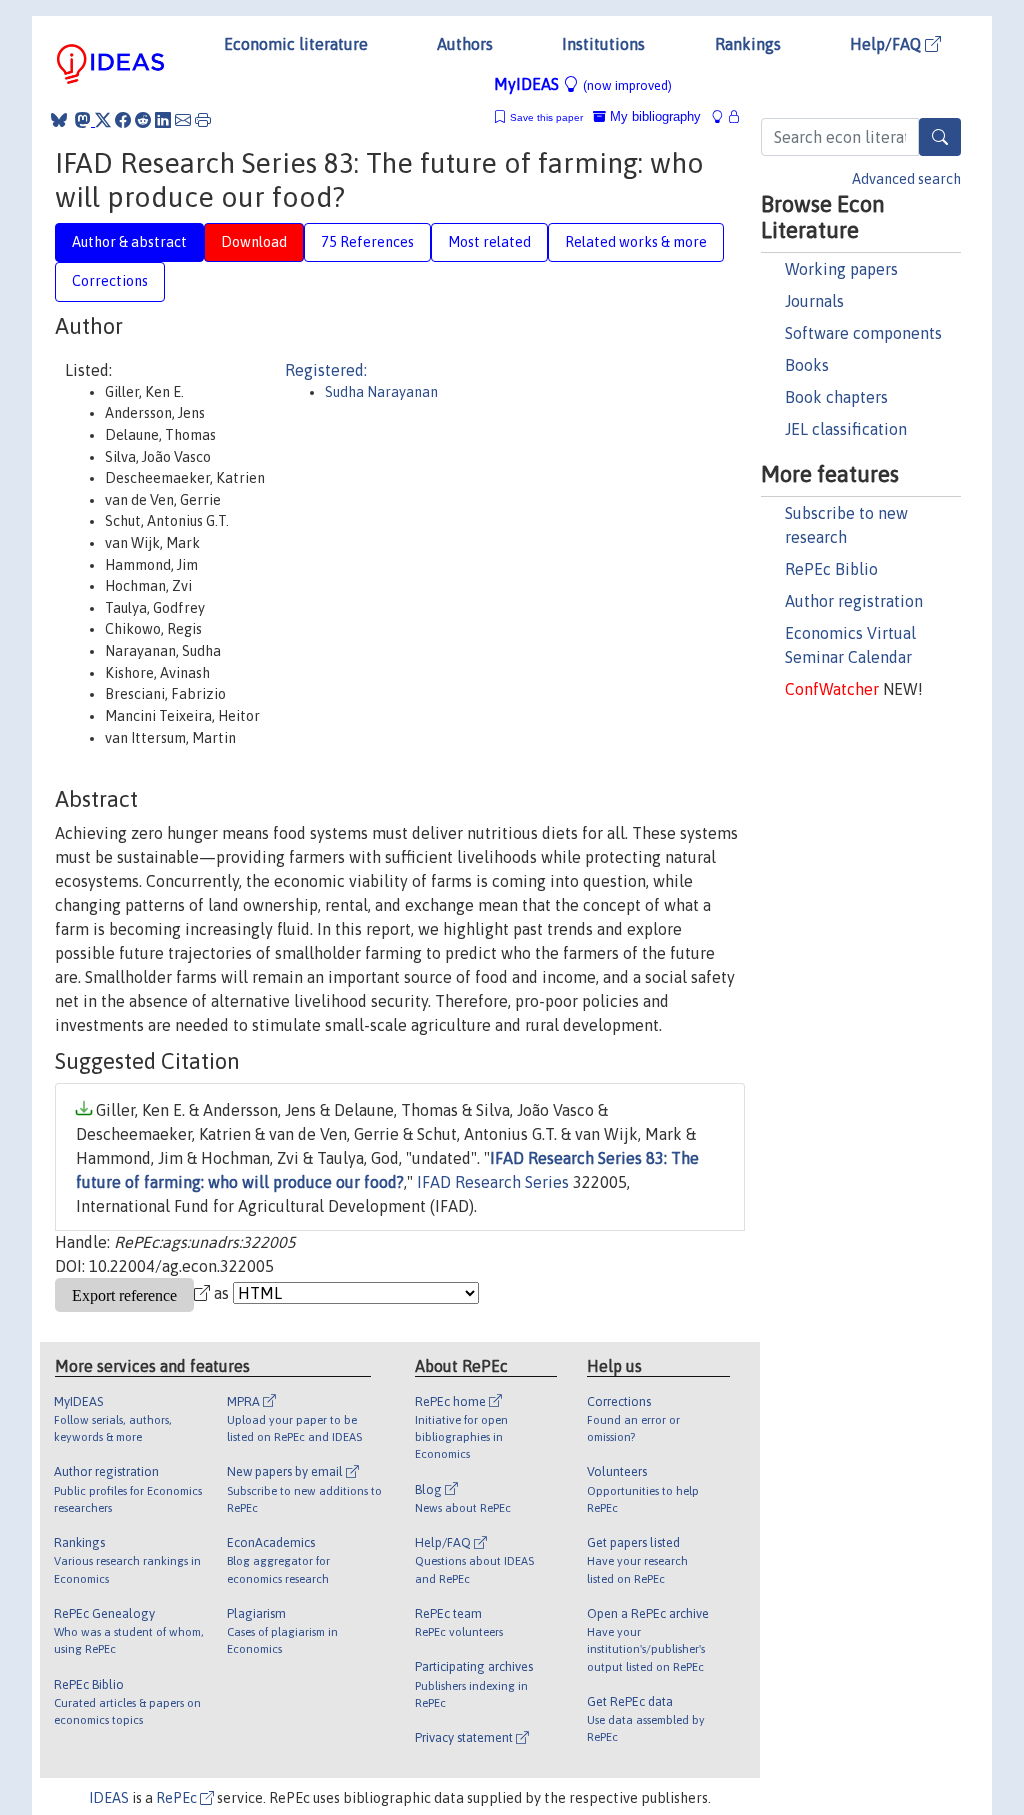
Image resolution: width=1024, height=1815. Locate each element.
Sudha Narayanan (381, 392)
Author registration (854, 601)
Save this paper (546, 117)
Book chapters (836, 397)
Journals (814, 301)
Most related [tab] (489, 242)
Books (807, 365)
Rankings (748, 44)
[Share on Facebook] (123, 120)
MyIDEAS (583, 84)
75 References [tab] (367, 242)
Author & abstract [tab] (129, 242)
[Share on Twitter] (103, 120)
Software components (863, 333)
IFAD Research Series (493, 1182)
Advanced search (906, 179)
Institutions (603, 44)
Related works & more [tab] (636, 242)
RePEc (178, 1798)
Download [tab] (254, 242)
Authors (465, 44)
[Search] (940, 137)
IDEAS (109, 1798)
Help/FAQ (887, 44)
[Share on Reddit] (143, 120)
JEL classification (846, 429)
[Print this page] (203, 120)
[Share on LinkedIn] (163, 120)
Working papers (841, 269)
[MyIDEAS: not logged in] (723, 116)
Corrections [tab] (110, 281)
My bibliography (653, 116)
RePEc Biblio (831, 569)
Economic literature (296, 44)
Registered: (326, 370)
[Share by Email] (183, 120)
